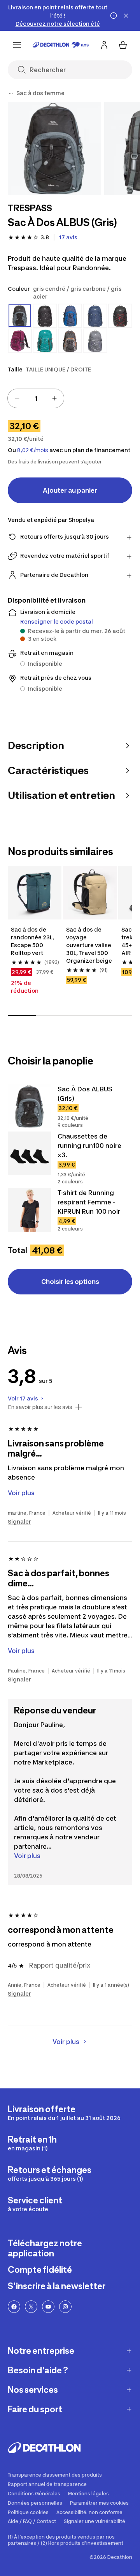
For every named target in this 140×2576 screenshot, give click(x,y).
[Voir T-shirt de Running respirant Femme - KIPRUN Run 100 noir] (30, 1210)
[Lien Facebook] (14, 2307)
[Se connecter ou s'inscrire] (104, 45)
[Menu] (17, 45)
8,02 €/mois (33, 450)
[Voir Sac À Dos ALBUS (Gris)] (30, 1106)
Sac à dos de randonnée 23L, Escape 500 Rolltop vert (33, 941)
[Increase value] (54, 398)
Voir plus (27, 1856)
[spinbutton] (36, 398)
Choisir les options (70, 1282)
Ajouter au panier (70, 490)
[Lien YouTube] (48, 2307)
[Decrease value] (17, 398)
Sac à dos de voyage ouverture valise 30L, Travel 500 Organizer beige (89, 945)
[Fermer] (126, 16)
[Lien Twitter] (31, 2307)
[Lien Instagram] (65, 2307)
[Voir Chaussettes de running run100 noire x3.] (30, 1153)
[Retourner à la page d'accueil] (61, 45)
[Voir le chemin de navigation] (11, 93)
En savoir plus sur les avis (40, 1407)
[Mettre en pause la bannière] (114, 16)
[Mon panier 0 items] (123, 45)
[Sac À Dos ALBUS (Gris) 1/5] (54, 149)
